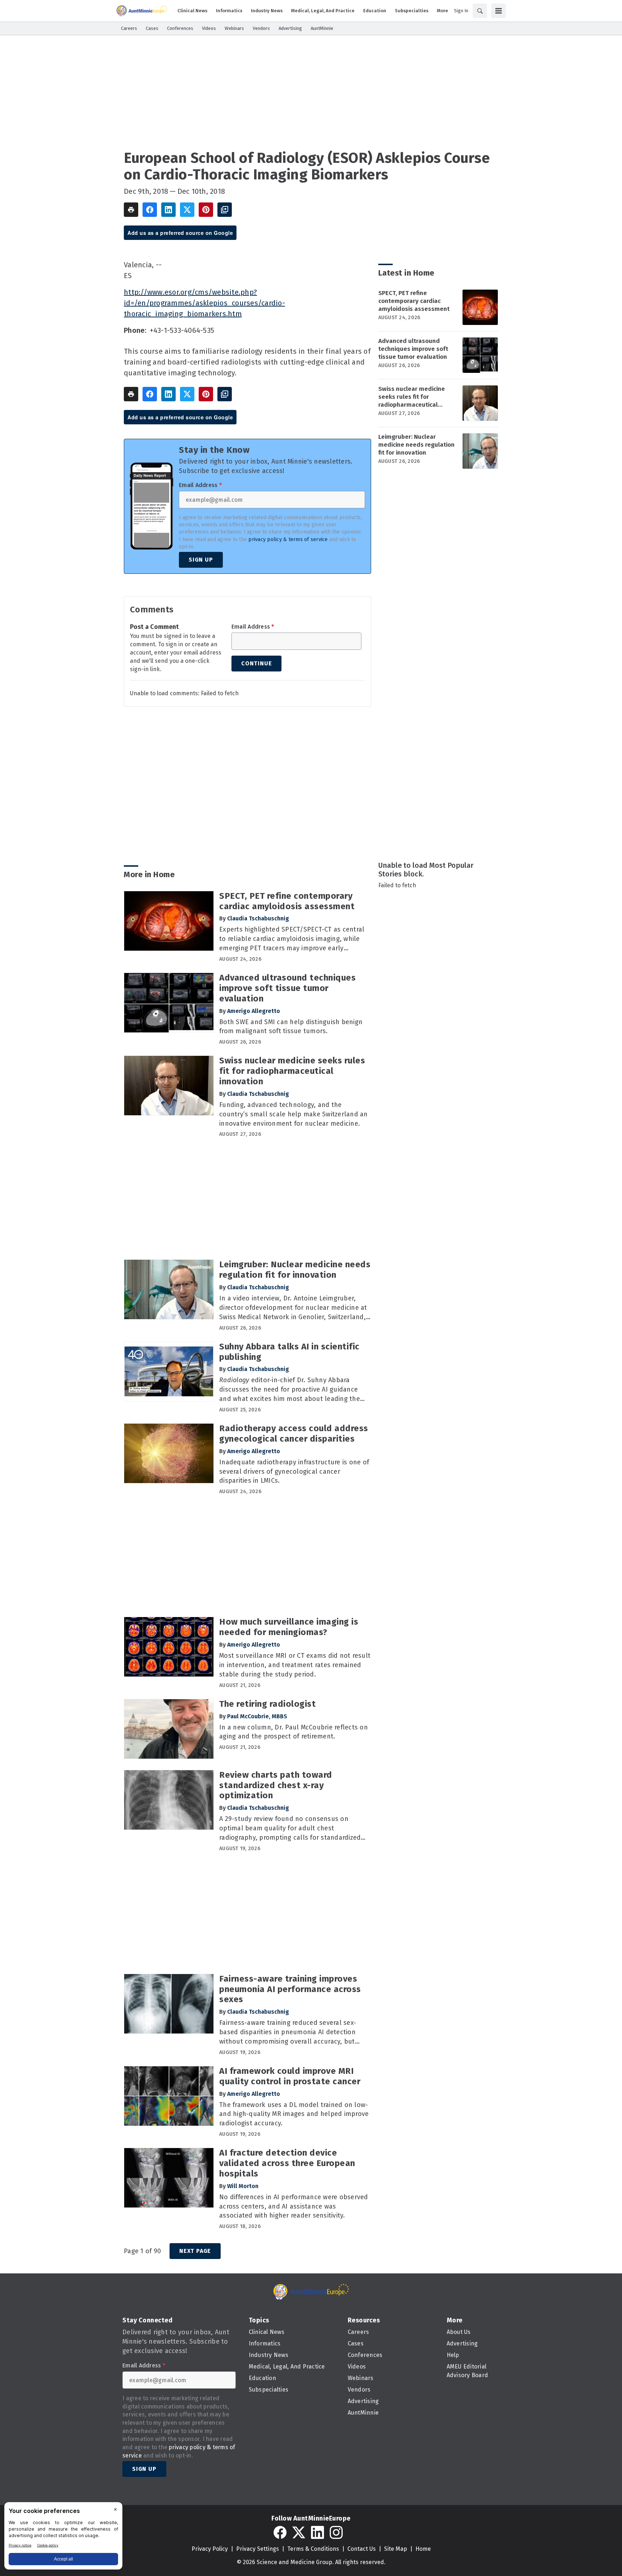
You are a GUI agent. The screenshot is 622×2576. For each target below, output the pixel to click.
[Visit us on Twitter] (299, 2532)
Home (423, 2549)
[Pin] (206, 210)
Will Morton (243, 2186)
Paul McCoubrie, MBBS (257, 1716)
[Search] (480, 11)
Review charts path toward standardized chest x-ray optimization (276, 1785)
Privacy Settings (258, 2549)
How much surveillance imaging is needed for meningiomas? (289, 1627)
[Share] (150, 210)
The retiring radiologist (267, 1704)
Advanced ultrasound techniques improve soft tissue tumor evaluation (413, 349)
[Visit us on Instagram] (336, 2532)
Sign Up (201, 560)
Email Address (200, 485)
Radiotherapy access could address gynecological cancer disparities (294, 1434)
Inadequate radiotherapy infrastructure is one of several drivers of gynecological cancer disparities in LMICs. (294, 1472)
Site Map (396, 2549)
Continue (256, 663)
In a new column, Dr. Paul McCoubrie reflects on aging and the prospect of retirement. (294, 1732)
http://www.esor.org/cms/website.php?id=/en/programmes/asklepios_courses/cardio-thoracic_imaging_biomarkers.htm (204, 303)
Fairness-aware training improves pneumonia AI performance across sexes (290, 1989)
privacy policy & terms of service (288, 539)
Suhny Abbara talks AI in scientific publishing (289, 1352)
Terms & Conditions (313, 2549)
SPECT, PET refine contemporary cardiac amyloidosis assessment (414, 301)
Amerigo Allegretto (254, 1011)
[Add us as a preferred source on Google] (225, 210)
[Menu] (499, 11)
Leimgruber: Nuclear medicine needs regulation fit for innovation (416, 445)
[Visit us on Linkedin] (317, 2532)
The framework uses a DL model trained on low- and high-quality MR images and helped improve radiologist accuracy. (294, 2114)
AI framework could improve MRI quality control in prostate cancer (290, 2076)
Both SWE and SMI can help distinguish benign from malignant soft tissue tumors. (291, 1027)
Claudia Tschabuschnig (258, 918)
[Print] (131, 210)
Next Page (195, 2251)
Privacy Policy (210, 2549)
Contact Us (362, 2549)
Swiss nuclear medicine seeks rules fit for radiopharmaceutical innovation (412, 397)
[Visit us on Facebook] (280, 2532)
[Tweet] (187, 210)
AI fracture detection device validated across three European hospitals (287, 2163)
